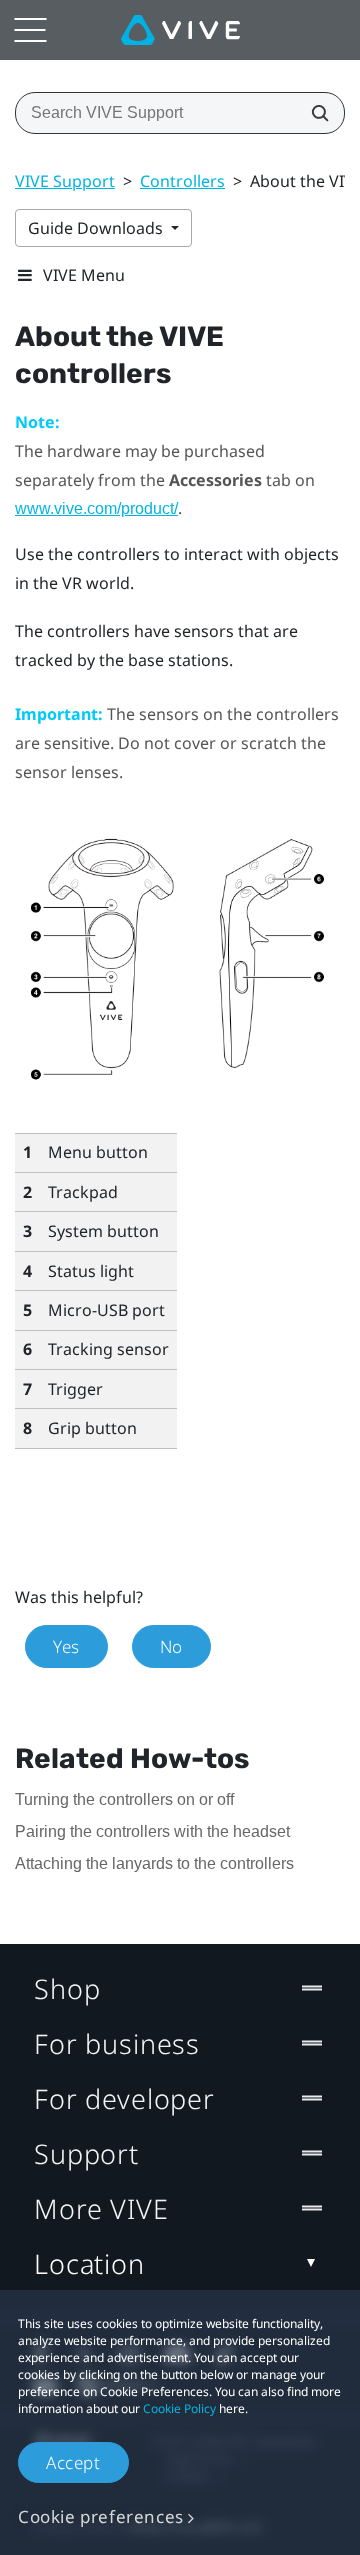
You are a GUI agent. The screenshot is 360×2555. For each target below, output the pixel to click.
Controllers (182, 181)
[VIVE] (180, 30)
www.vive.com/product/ (96, 508)
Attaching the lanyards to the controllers (154, 1863)
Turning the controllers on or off (124, 1799)
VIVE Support (65, 181)
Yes (66, 1646)
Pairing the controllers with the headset (152, 1831)
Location (89, 2263)
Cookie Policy (179, 2408)
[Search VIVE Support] (314, 113)
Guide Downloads (97, 228)
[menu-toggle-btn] (30, 30)
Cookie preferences (101, 2516)
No (171, 1646)
